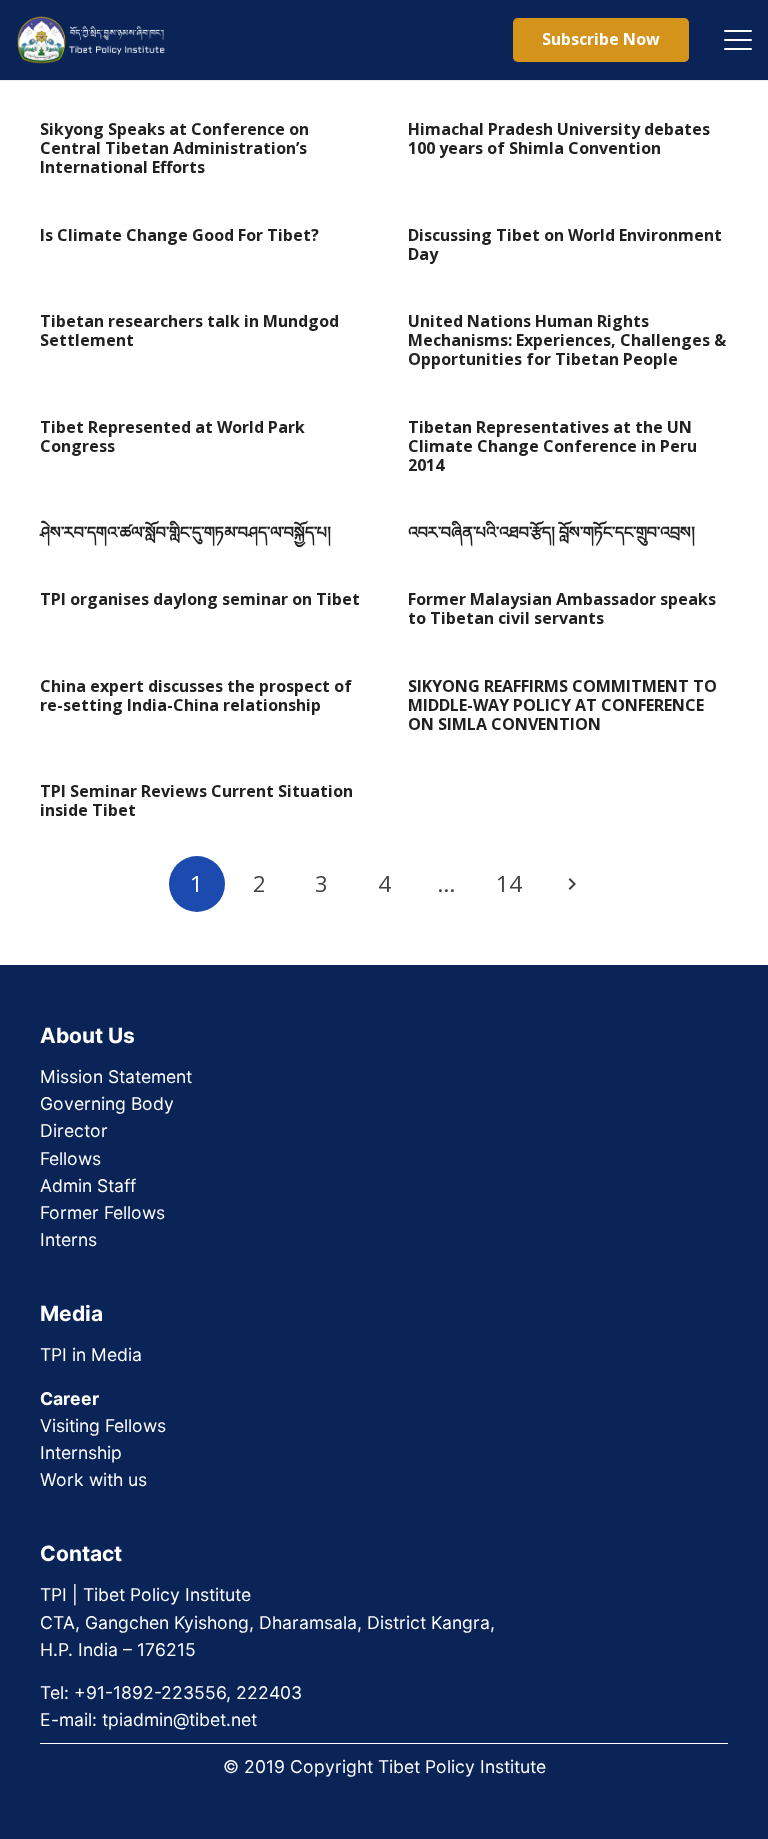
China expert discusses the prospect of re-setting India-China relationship (196, 695)
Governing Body (107, 1103)
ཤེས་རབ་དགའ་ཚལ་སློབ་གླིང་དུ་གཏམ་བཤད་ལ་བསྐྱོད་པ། (185, 532)
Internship (81, 1452)
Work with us (93, 1479)
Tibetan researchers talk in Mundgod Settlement (189, 330)
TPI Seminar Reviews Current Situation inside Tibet (196, 800)
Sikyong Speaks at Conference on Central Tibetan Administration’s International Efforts (174, 148)
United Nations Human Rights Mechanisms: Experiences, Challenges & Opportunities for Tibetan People (567, 340)
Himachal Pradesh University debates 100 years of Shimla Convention (559, 138)
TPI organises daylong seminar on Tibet (200, 599)
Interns (68, 1239)
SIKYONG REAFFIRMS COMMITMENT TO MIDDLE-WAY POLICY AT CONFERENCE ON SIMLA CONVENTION (562, 705)
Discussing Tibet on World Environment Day (565, 244)
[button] (738, 40)
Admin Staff (88, 1185)
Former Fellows (102, 1212)
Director (74, 1130)
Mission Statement (116, 1076)
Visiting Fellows (103, 1425)
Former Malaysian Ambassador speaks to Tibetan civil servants (562, 608)
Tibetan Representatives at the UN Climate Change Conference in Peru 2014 (552, 446)
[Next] (571, 884)
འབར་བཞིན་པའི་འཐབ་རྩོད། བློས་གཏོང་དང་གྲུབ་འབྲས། (551, 532)
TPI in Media (91, 1354)
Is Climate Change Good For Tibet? (179, 235)
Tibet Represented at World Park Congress (172, 436)
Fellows (70, 1158)
